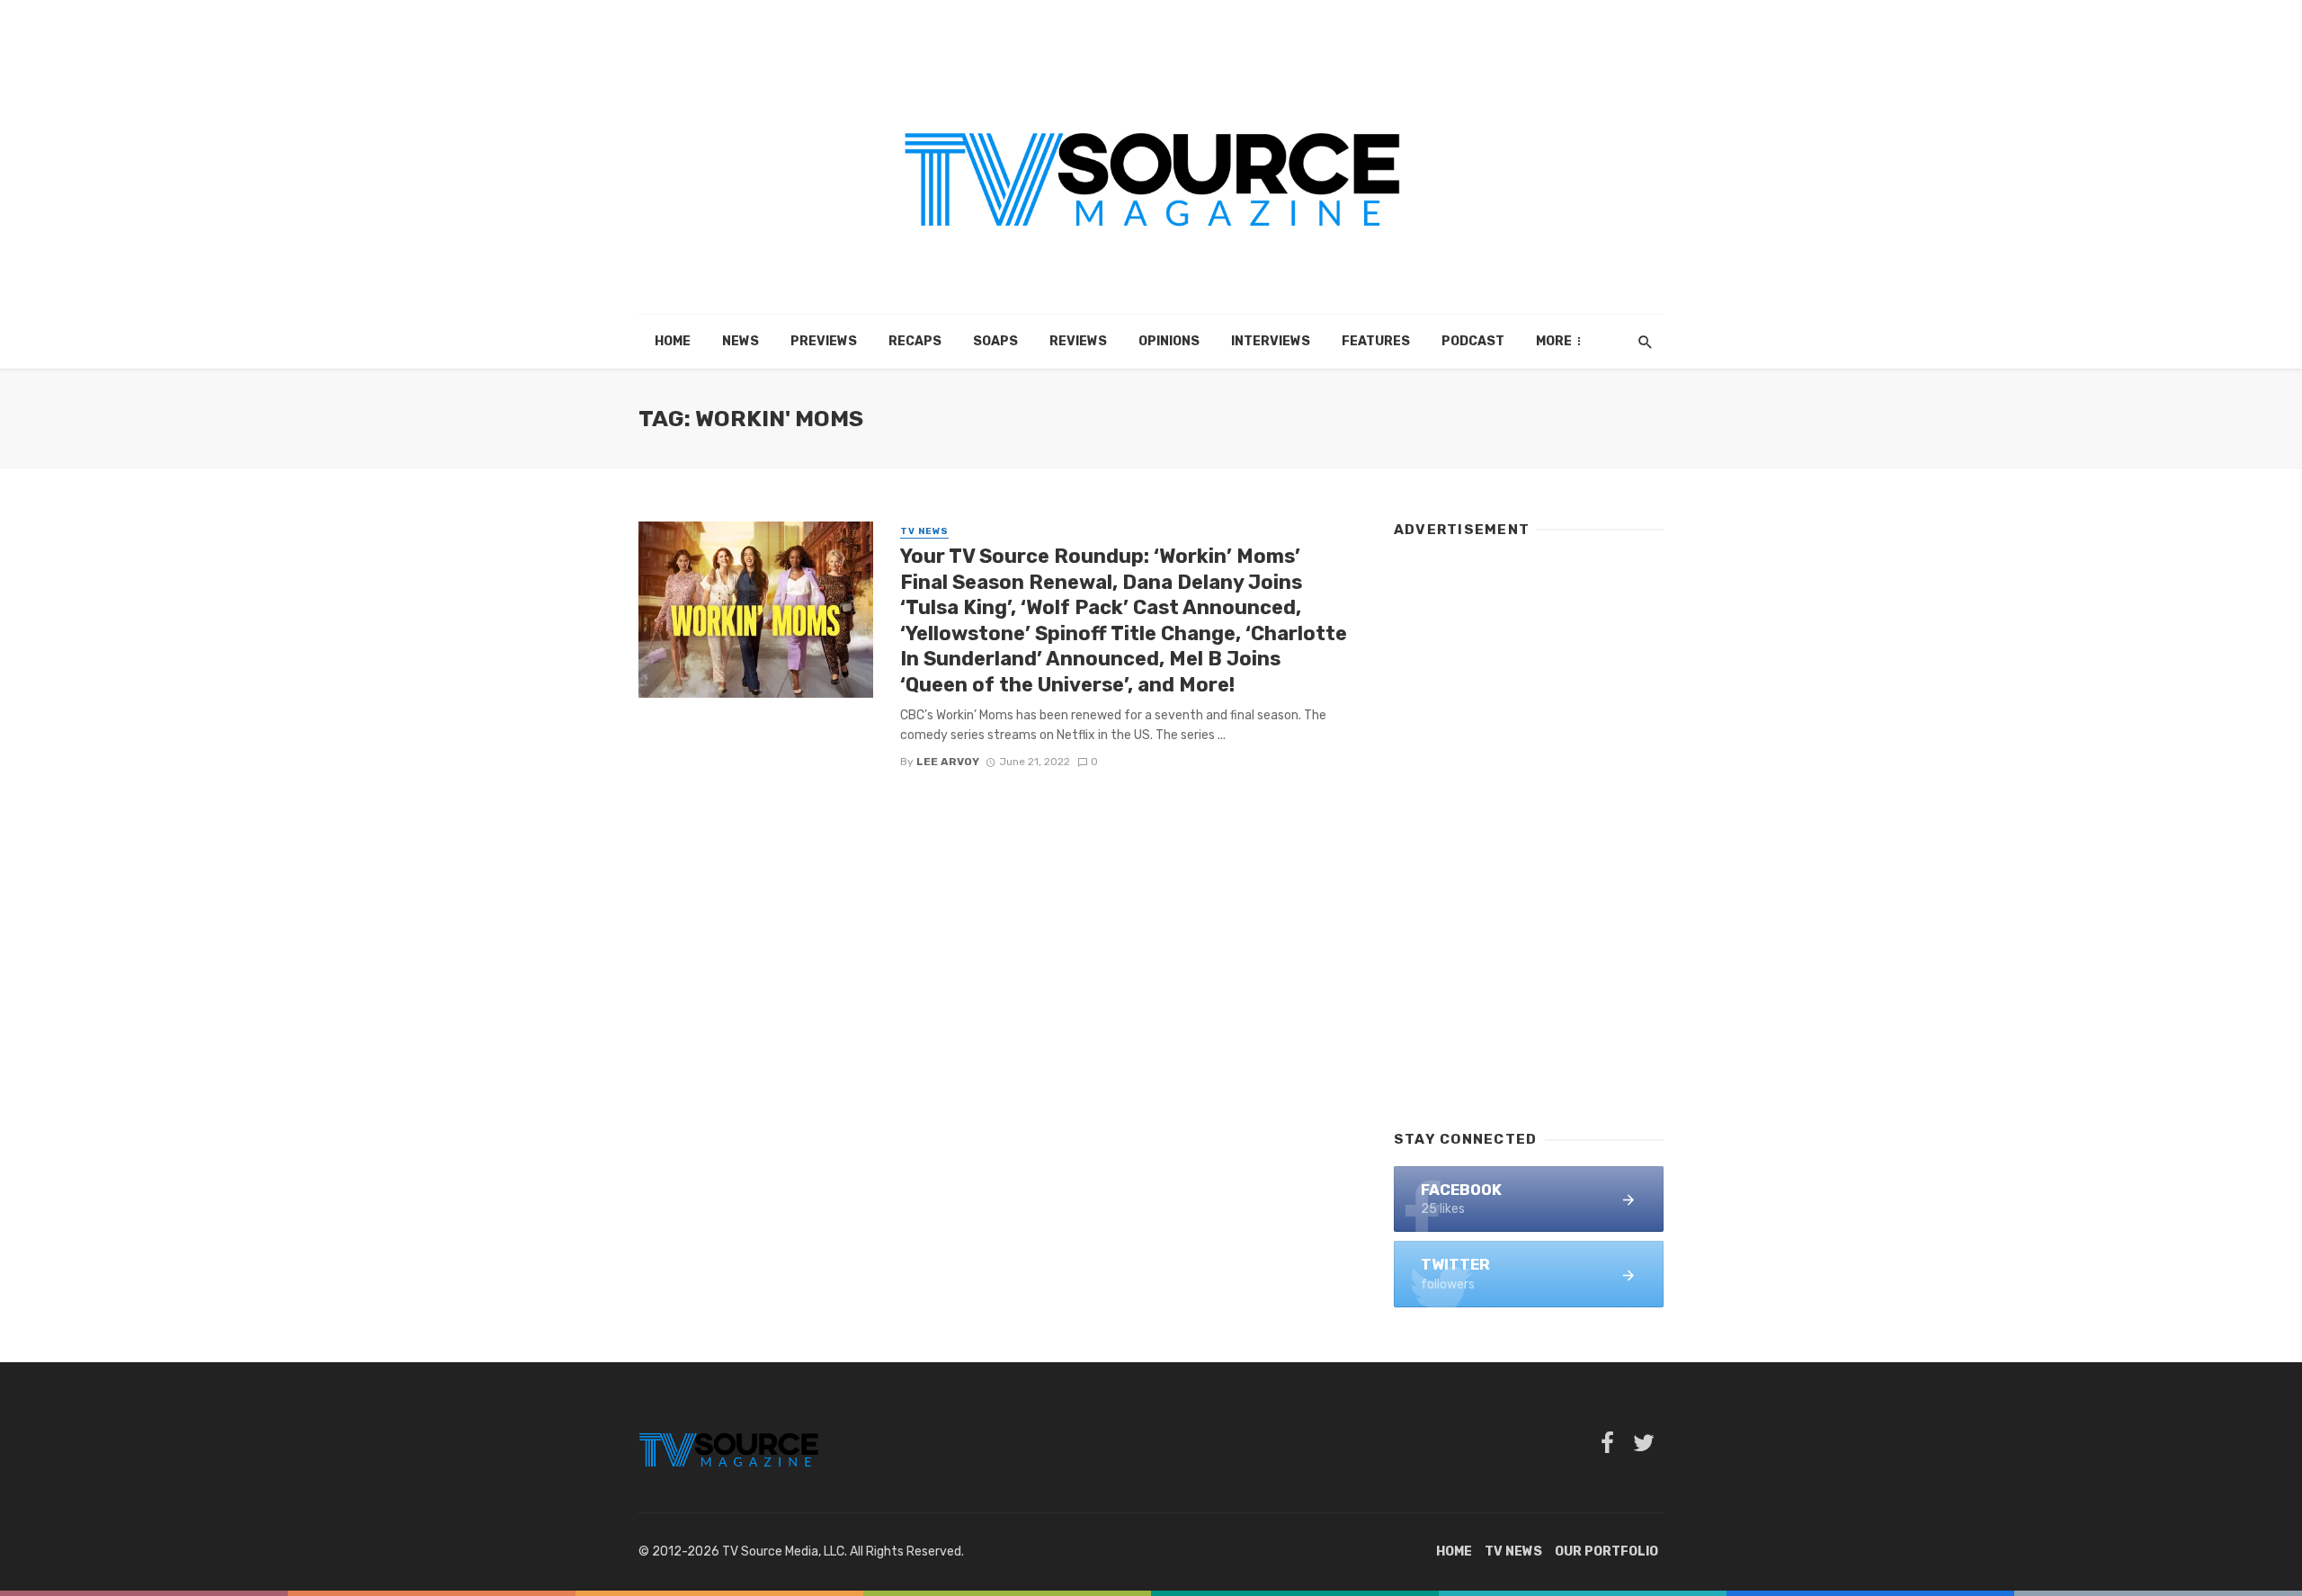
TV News (924, 531)
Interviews (1271, 341)
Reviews (1078, 341)
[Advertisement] (1529, 825)
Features (1376, 341)
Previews (824, 341)
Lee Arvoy (948, 762)
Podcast (1473, 341)
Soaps (995, 341)
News (741, 341)
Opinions (1169, 341)
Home (673, 341)
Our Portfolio (1606, 1551)
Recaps (915, 341)
